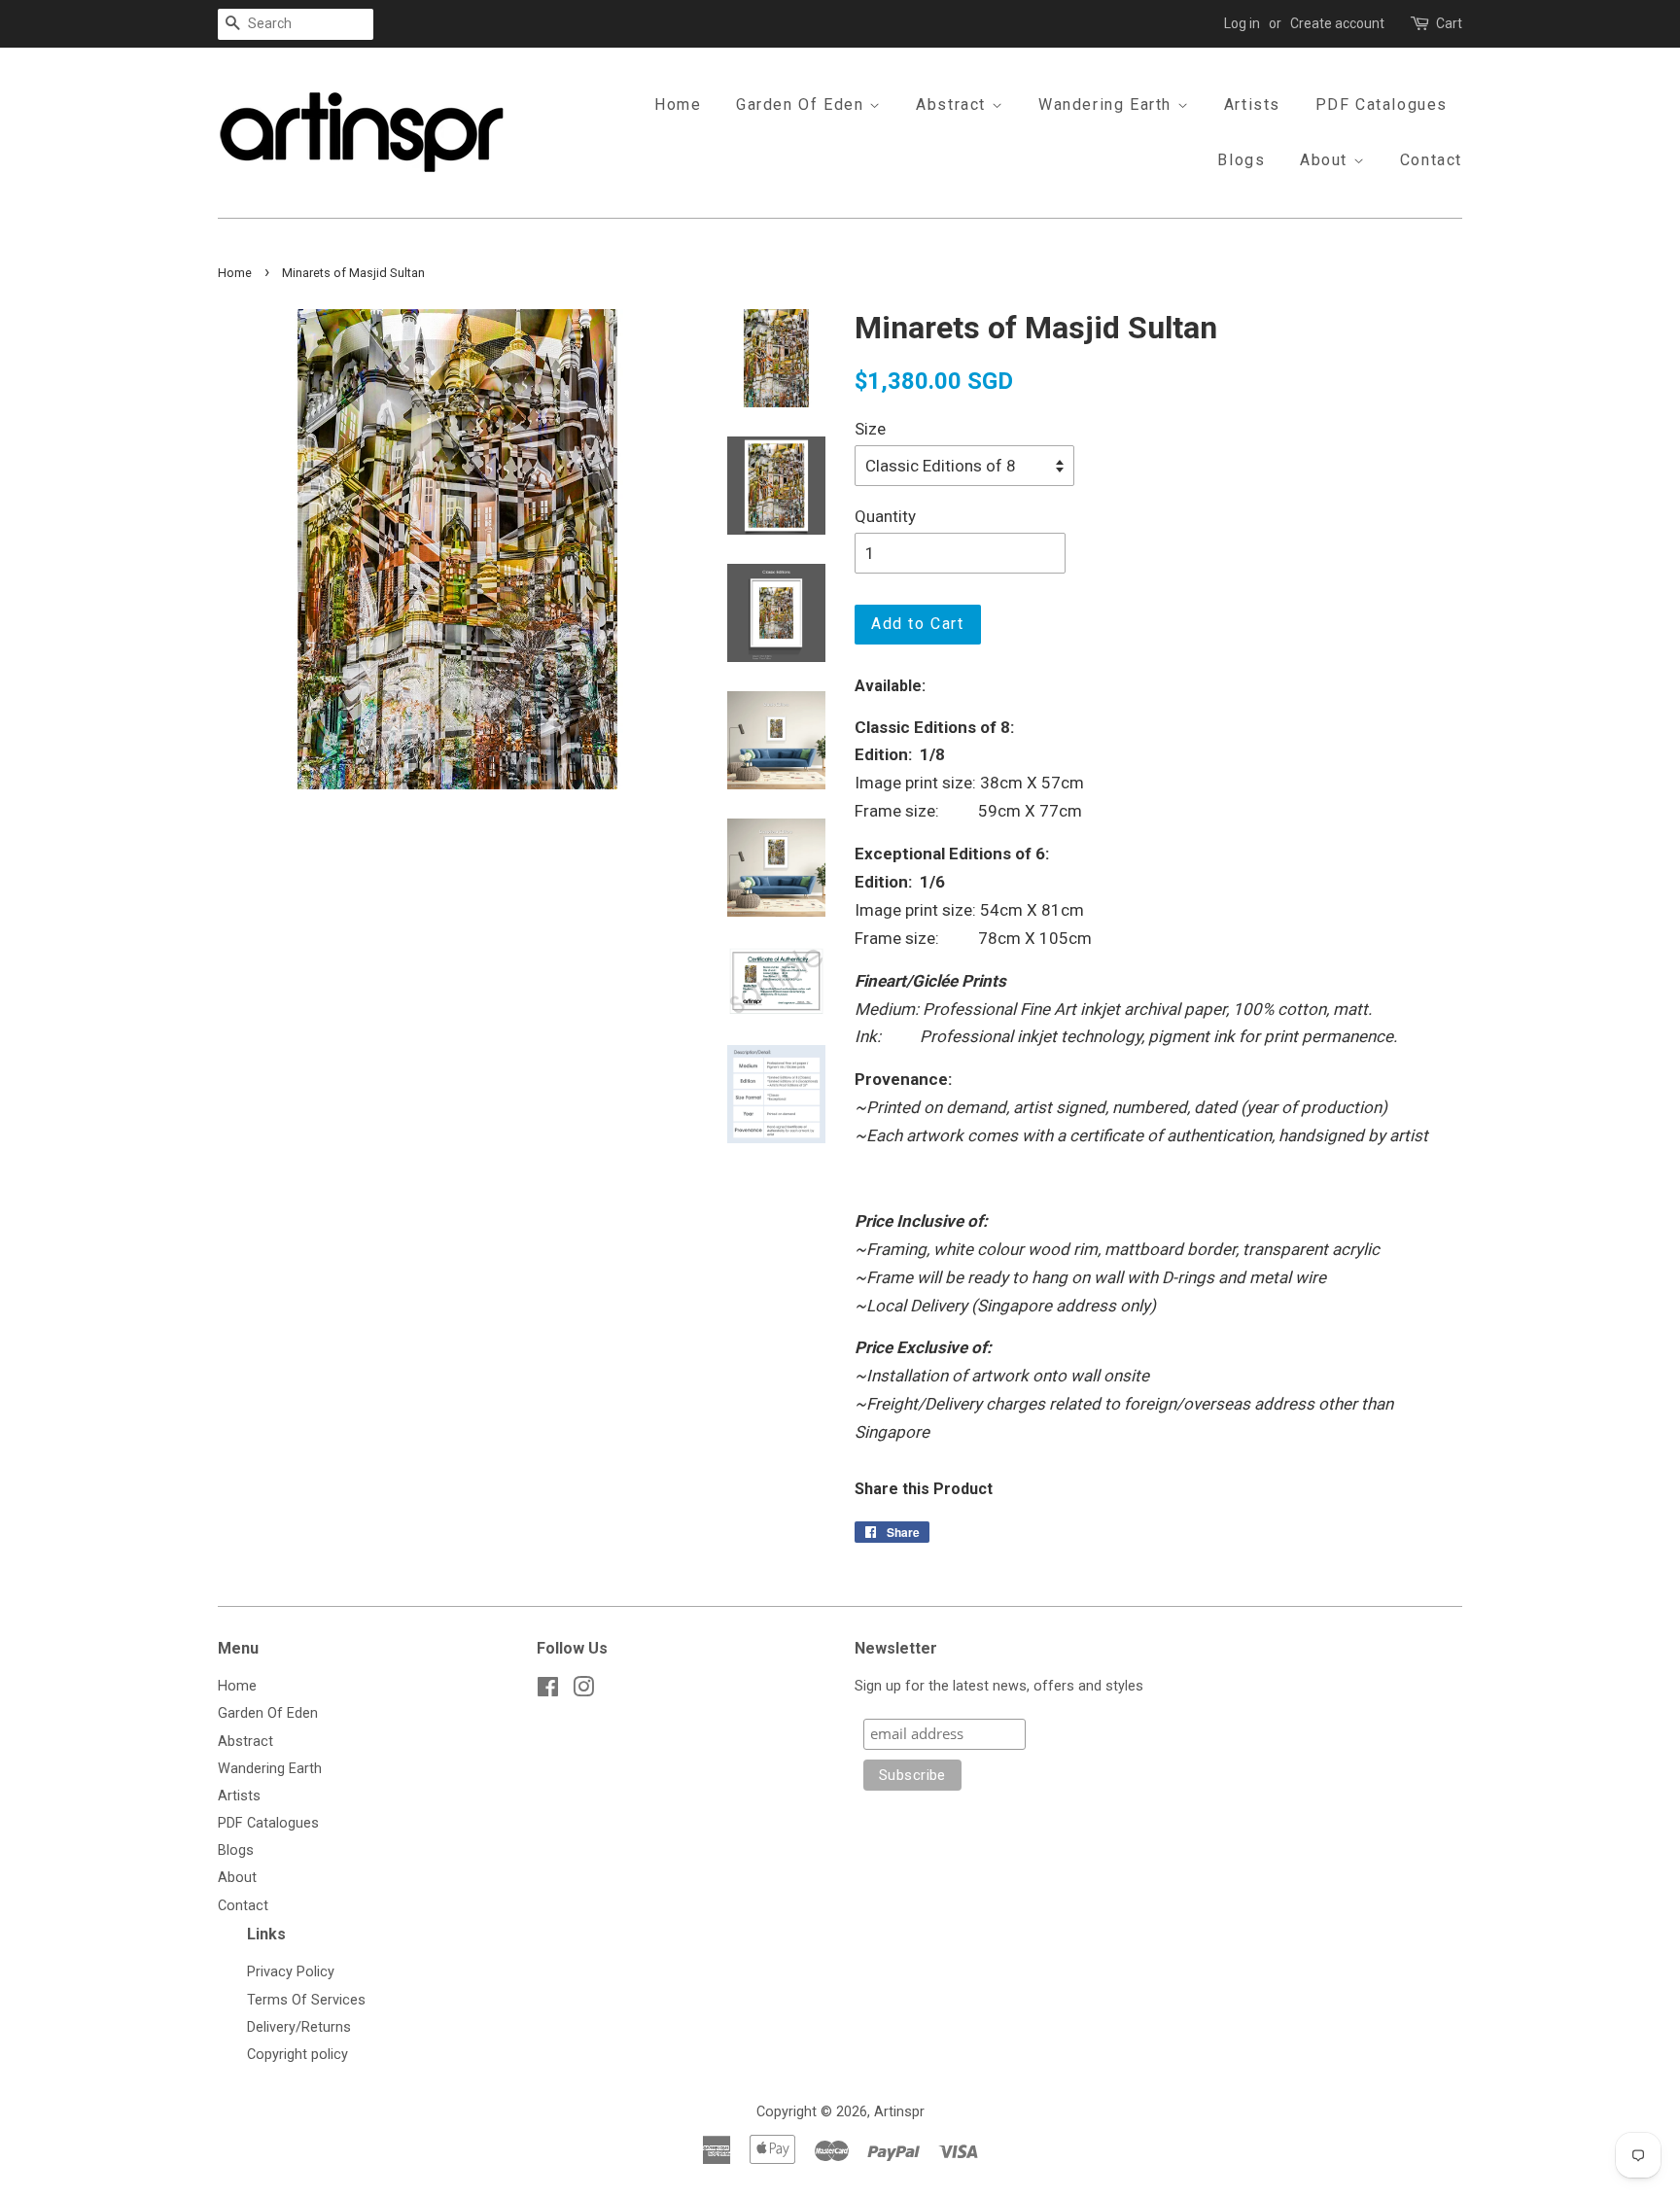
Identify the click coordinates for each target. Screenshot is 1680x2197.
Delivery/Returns (299, 2027)
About (1327, 160)
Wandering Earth (1108, 105)
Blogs (1241, 160)
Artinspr (899, 2112)
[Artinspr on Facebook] (548, 1691)
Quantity (885, 516)
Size (870, 429)
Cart (1449, 23)
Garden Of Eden (803, 105)
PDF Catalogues (1382, 105)
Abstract (953, 105)
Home (678, 105)
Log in (1242, 23)
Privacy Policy (291, 1972)
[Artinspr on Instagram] (583, 1691)
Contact (1431, 160)
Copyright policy (297, 2055)
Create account (1337, 23)
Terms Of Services (306, 2000)
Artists (1252, 105)
